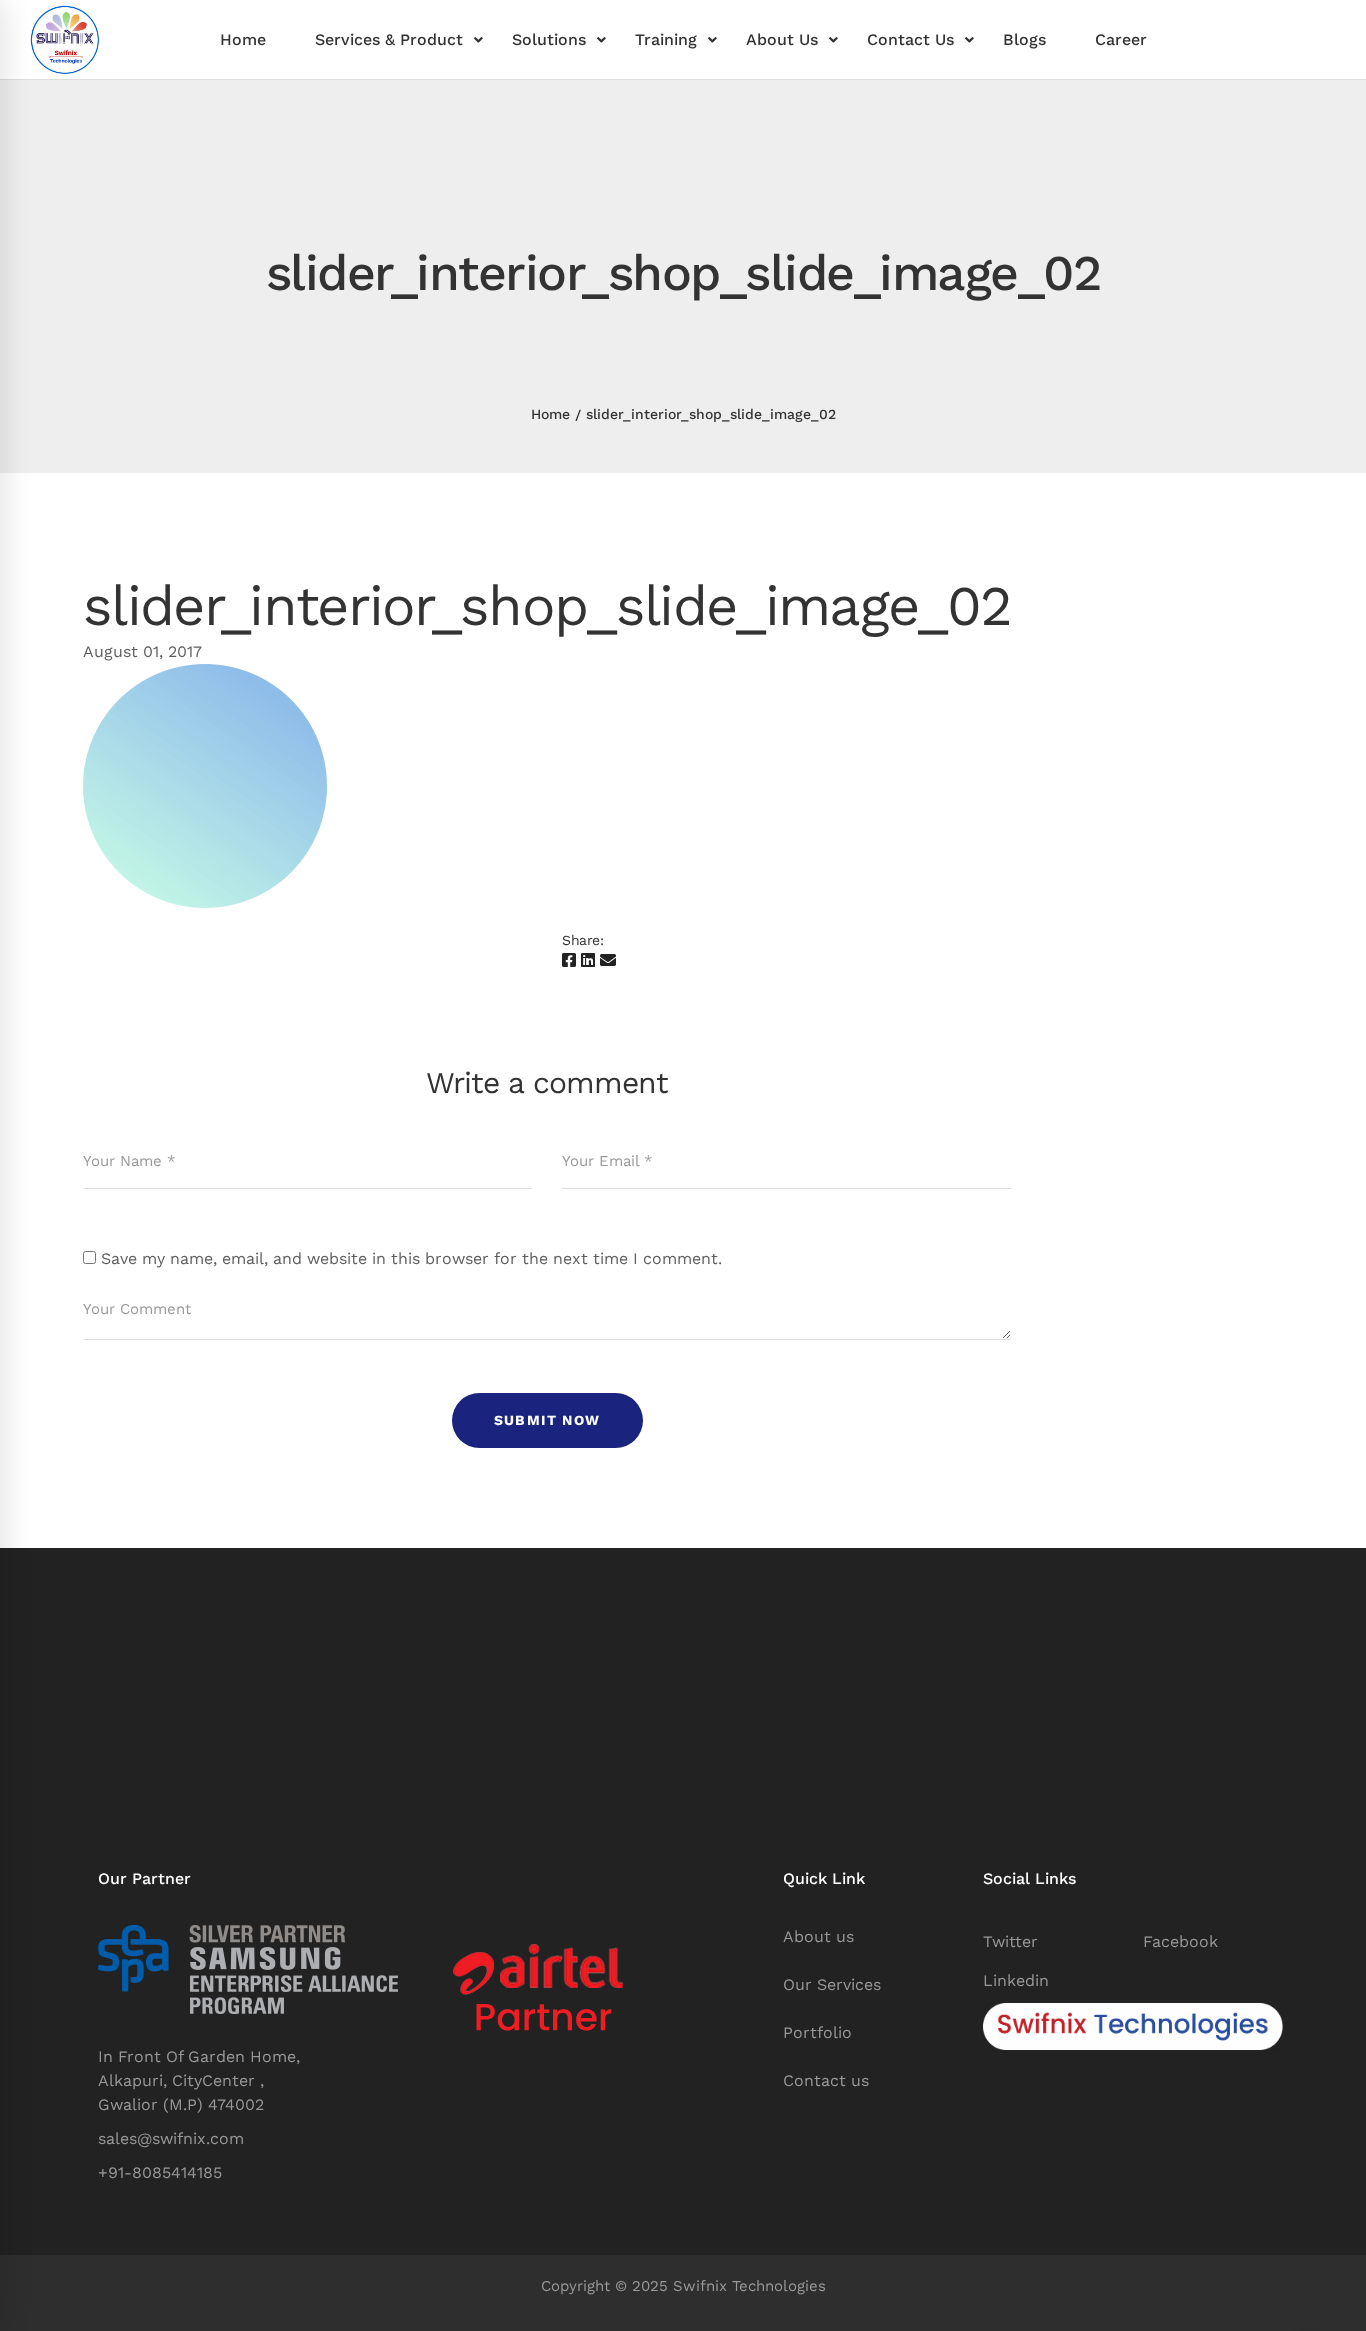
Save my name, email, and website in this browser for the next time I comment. (411, 1258)
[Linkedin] (588, 961)
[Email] (608, 961)
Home (550, 414)
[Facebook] (569, 961)
